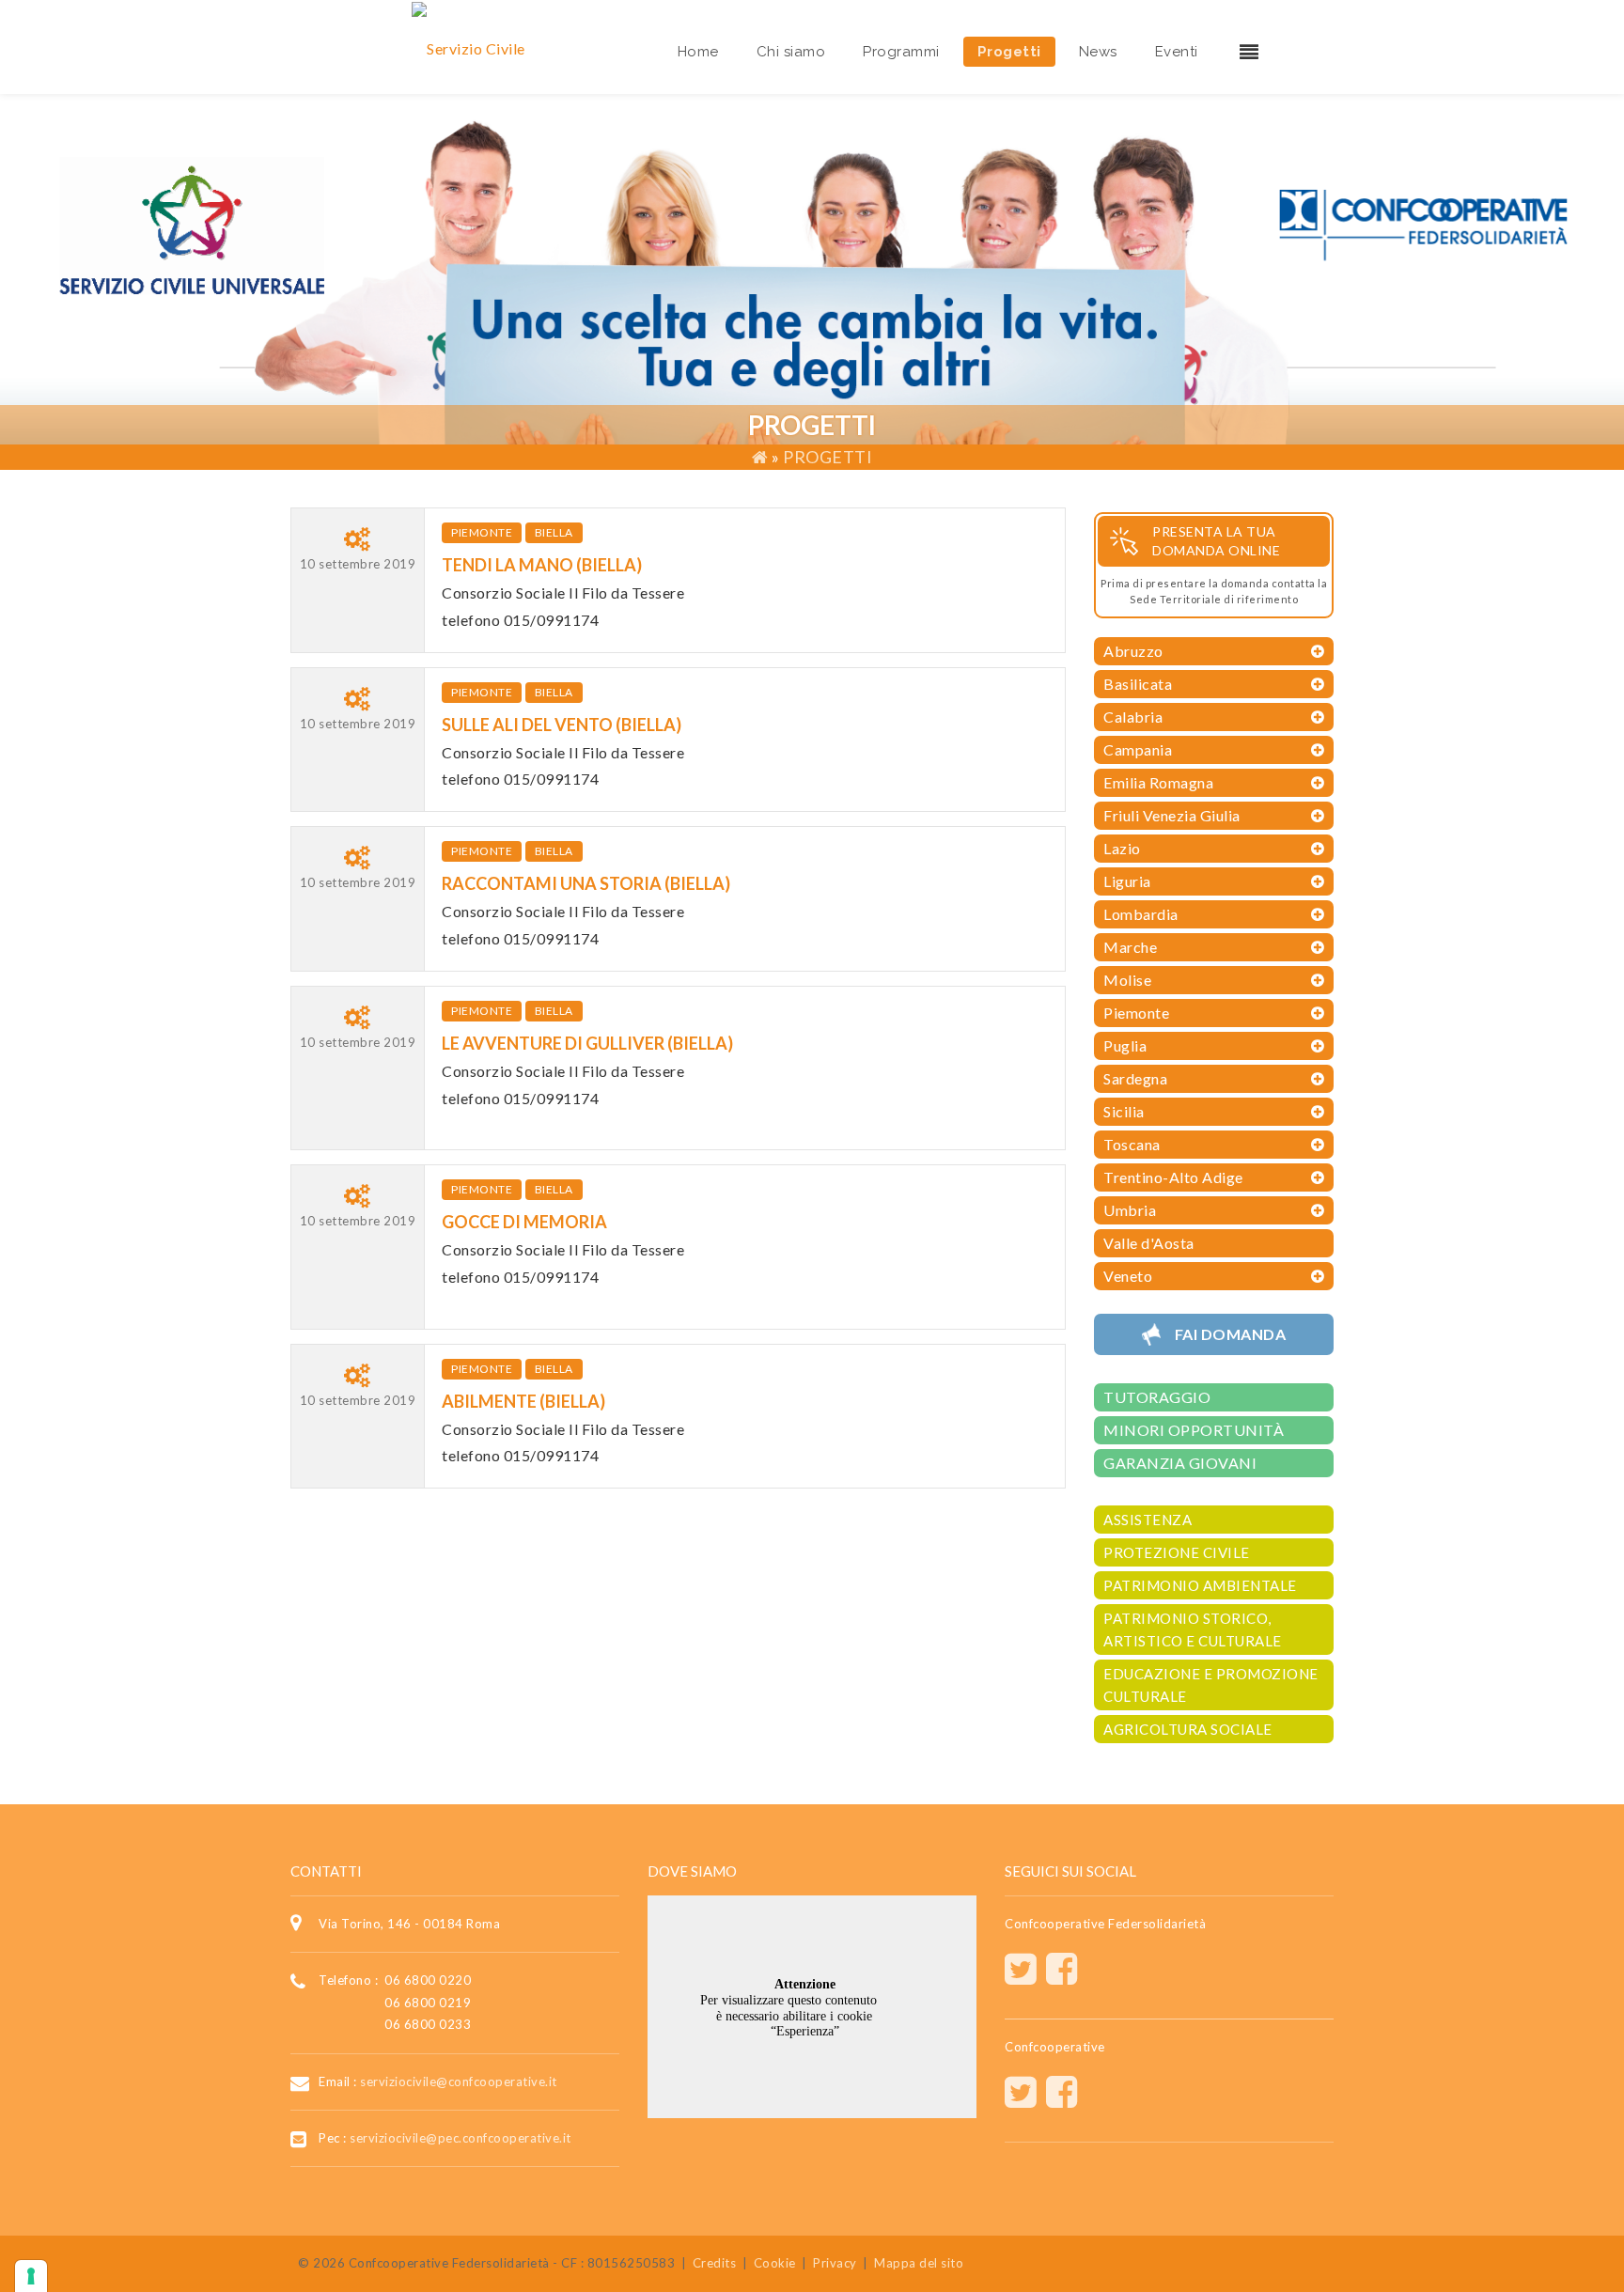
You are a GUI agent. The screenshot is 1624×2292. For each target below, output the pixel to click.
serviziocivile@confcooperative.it (459, 2081)
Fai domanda (1231, 1334)
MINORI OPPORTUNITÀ (1194, 1430)
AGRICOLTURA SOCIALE (1188, 1729)
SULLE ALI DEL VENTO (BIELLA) (562, 725)
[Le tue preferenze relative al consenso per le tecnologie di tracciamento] (31, 2276)
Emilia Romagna (1158, 782)
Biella (554, 532)
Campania (1138, 749)
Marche (1130, 947)
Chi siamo (791, 52)
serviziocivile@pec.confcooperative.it (461, 2138)
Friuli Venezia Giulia (1172, 815)
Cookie (775, 2263)
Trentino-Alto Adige (1173, 1177)
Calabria (1133, 717)
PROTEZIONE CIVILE (1177, 1552)
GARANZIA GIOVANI (1180, 1463)
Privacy (835, 2263)
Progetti (1009, 52)
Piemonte (482, 532)
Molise (1127, 980)
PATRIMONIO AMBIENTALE (1200, 1585)
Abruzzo (1133, 651)
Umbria (1130, 1210)
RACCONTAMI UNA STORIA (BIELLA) (586, 883)
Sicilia (1124, 1111)
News (1098, 52)
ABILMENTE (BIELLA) (523, 1401)
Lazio (1122, 848)
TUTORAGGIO (1157, 1397)
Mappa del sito (919, 2263)
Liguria (1127, 881)
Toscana (1132, 1144)
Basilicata (1138, 684)
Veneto (1128, 1276)
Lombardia (1141, 914)
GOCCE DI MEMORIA (524, 1222)
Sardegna (1135, 1078)
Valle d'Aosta (1149, 1243)
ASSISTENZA (1148, 1520)
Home (698, 52)
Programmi (901, 52)
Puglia (1125, 1045)
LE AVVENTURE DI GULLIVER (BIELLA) (587, 1043)
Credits (715, 2263)
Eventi (1177, 52)
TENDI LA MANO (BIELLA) (542, 565)
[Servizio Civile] (468, 47)
